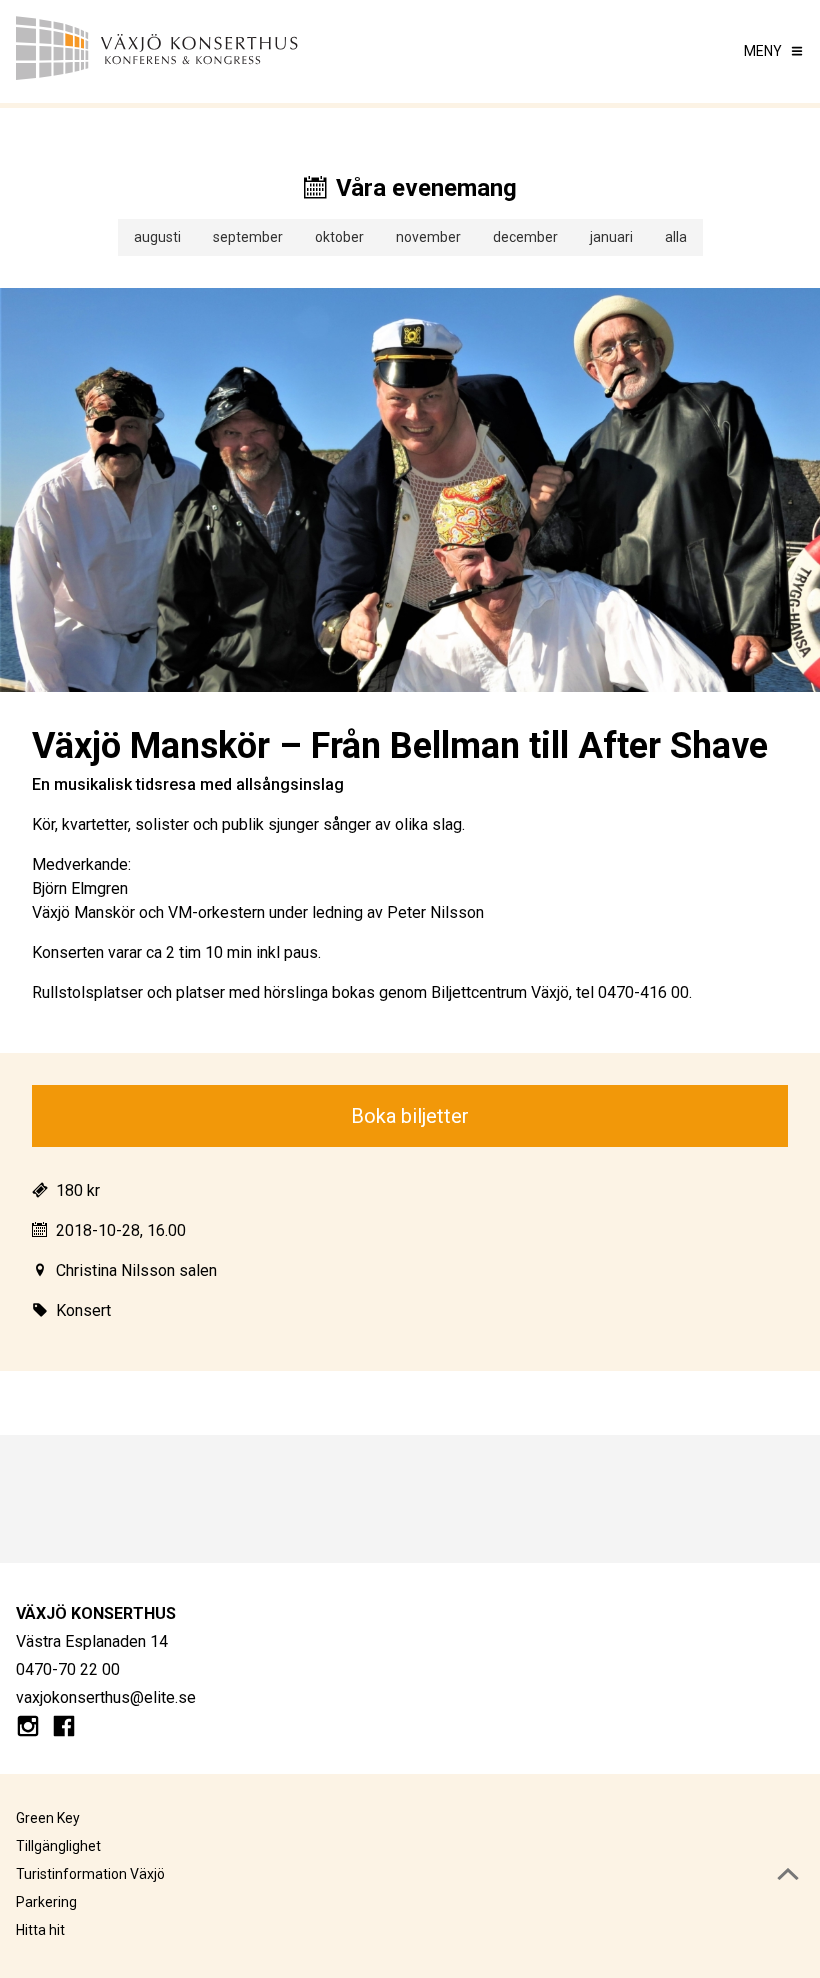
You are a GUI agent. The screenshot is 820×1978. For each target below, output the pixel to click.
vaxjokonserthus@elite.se (106, 1697)
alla (676, 237)
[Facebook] (64, 1730)
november (428, 237)
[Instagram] (28, 1730)
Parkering (46, 1902)
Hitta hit (40, 1930)
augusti (157, 237)
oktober (339, 237)
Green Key (48, 1818)
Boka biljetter (410, 1116)
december (525, 237)
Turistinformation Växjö (90, 1874)
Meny (763, 51)
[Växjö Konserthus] (213, 51)
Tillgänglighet (58, 1846)
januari (611, 237)
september (248, 237)
